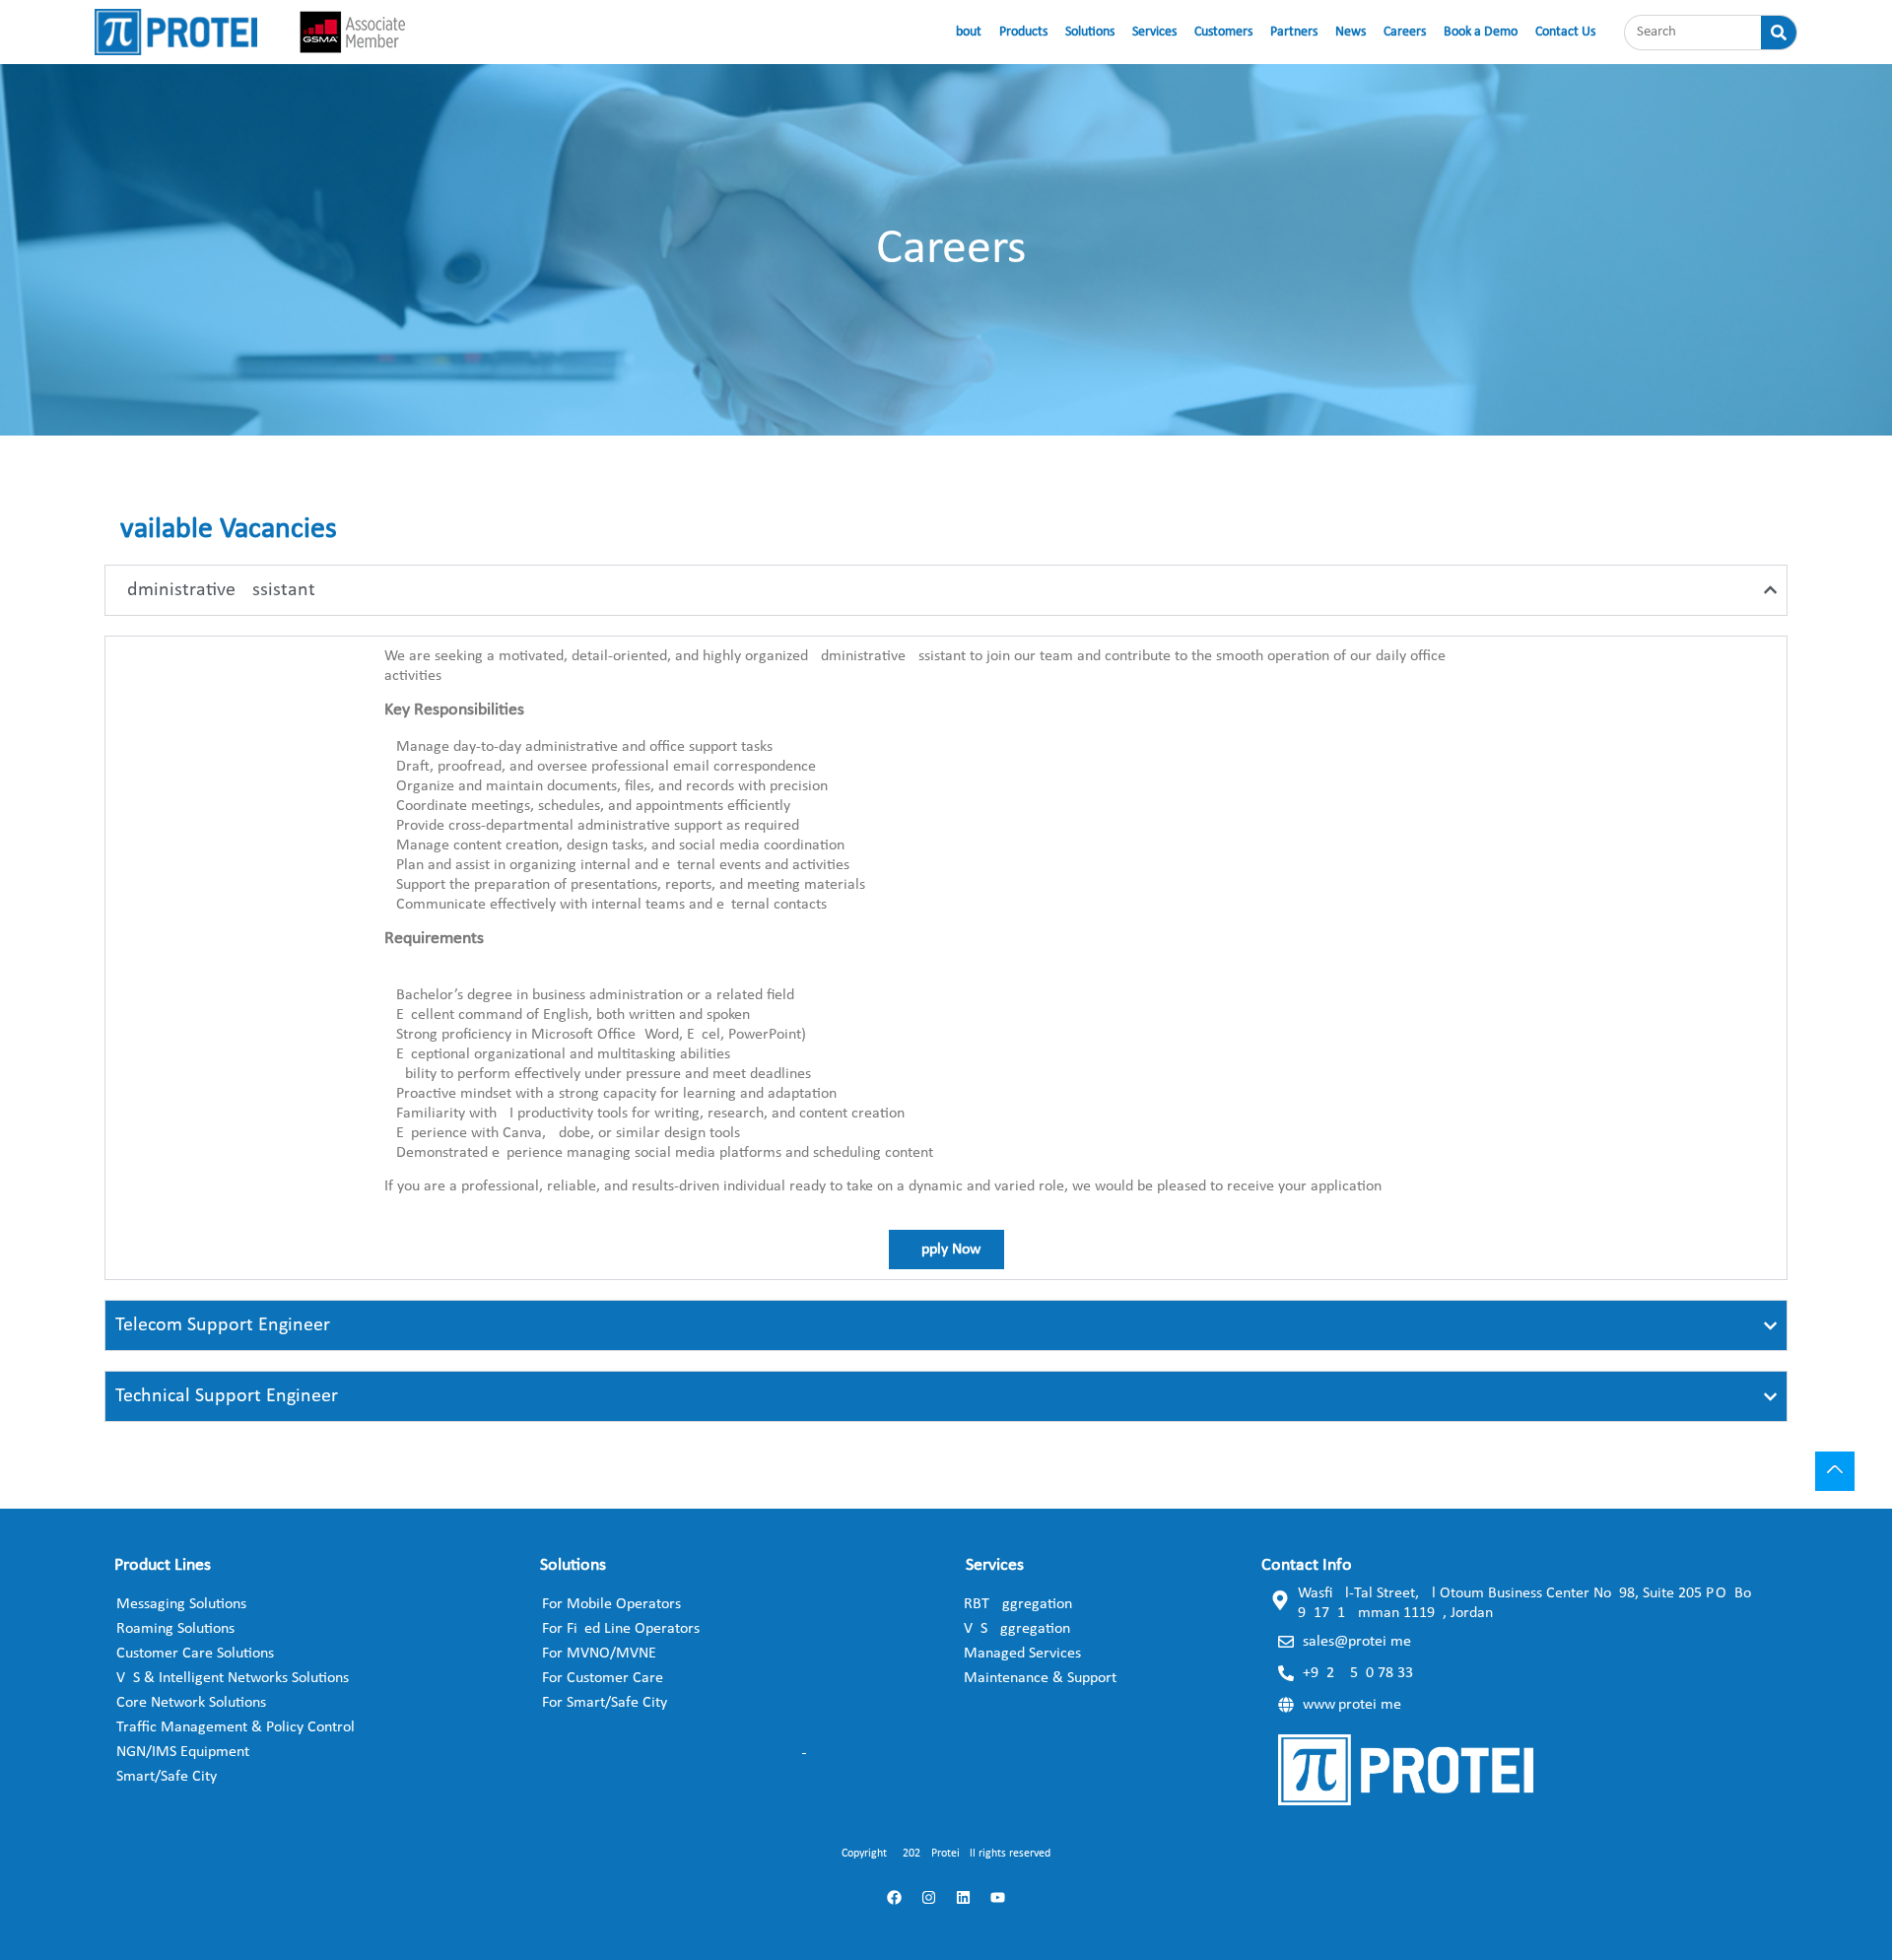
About (965, 32)
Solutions (1090, 32)
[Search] (1779, 33)
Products (1023, 32)
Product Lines (163, 1565)
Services (1154, 32)
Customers (1223, 32)
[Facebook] (895, 1897)
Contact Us (1565, 32)
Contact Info (1307, 1565)
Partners (1294, 32)
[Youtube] (998, 1897)
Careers (1405, 32)
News (1351, 32)
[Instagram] (929, 1897)
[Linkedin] (964, 1897)
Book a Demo (1481, 32)
